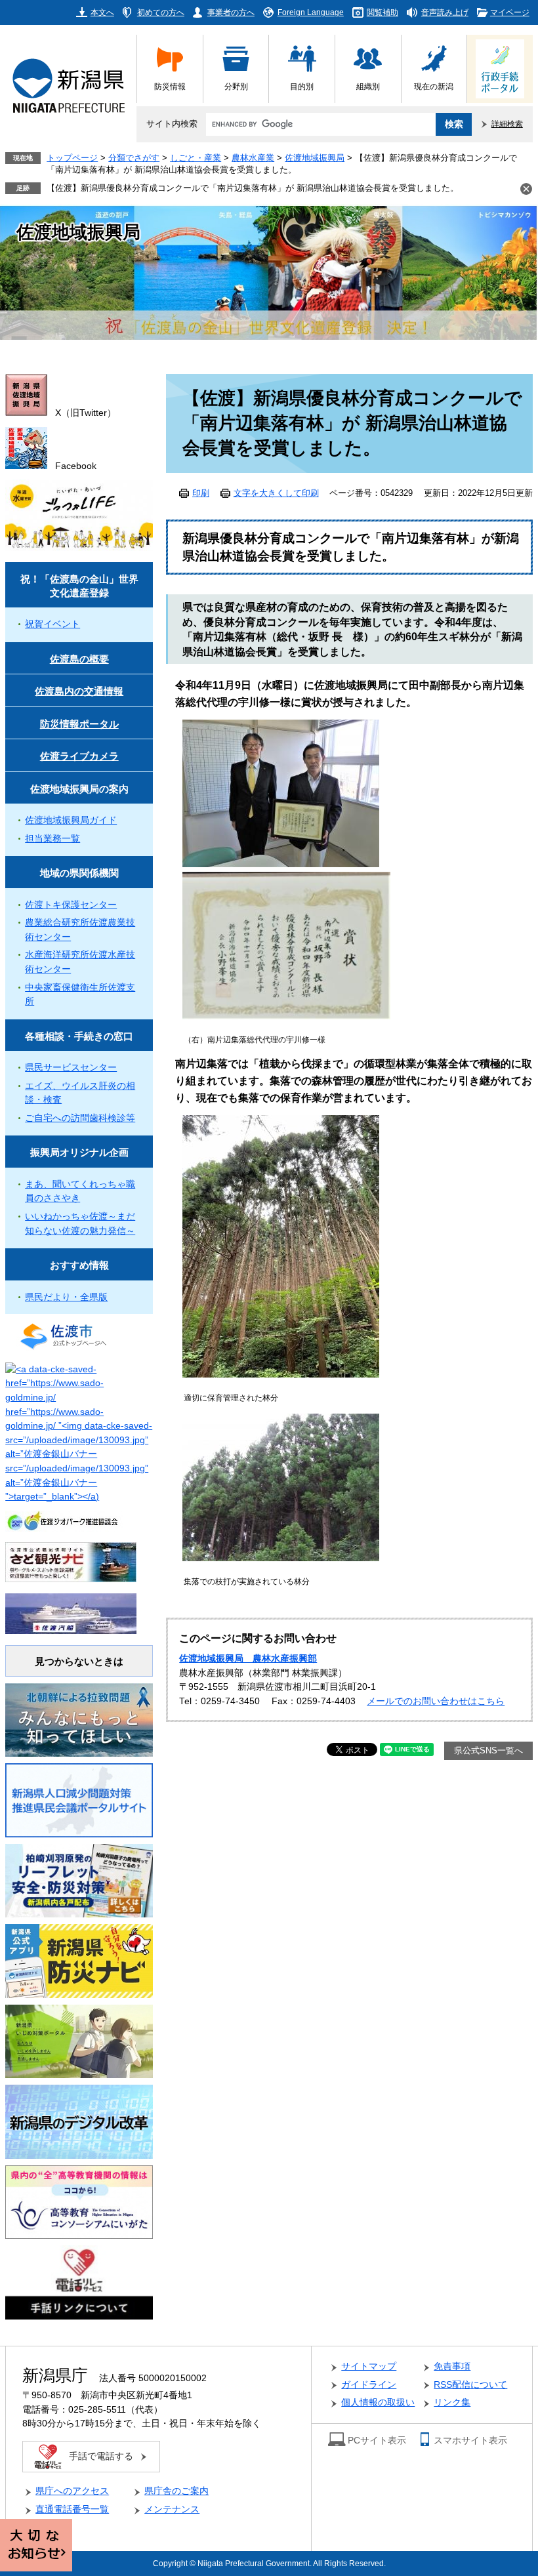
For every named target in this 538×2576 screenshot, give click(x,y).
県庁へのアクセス (72, 2491)
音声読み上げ (445, 12)
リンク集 (452, 2402)
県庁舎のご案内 (176, 2491)
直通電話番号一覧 (72, 2509)
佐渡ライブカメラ (79, 756)
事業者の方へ (231, 12)
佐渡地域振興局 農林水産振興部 (248, 1659)
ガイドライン (369, 2385)
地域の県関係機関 (79, 873)
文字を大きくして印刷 (276, 493)
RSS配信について (470, 2385)
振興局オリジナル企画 (79, 1152)
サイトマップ (369, 2366)
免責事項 (452, 2366)
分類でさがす (134, 158)
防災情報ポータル (79, 724)
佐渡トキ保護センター (71, 905)
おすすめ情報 (79, 1265)
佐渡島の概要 (79, 659)
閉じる (526, 189)
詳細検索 (507, 124)
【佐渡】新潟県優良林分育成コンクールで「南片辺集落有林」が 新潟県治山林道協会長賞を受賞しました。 (253, 188)
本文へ (102, 12)
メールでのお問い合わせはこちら (436, 1701)
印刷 (201, 493)
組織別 (368, 86)
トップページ (72, 158)
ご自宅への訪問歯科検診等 (80, 1118)
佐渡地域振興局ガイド (71, 820)
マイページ (510, 12)
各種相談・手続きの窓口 (79, 1036)
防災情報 (170, 86)
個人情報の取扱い (378, 2402)
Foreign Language (311, 12)
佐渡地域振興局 (315, 158)
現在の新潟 (434, 86)
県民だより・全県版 (66, 1297)
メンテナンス (172, 2509)
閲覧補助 (383, 12)
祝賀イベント (52, 624)
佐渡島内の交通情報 (79, 691)
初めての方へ (161, 12)
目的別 (302, 86)
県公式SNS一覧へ (488, 1751)
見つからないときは (79, 1661)
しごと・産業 (196, 158)
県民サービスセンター (71, 1068)
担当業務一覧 (52, 839)
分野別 (236, 86)
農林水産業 (253, 158)
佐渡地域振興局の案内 (79, 789)
